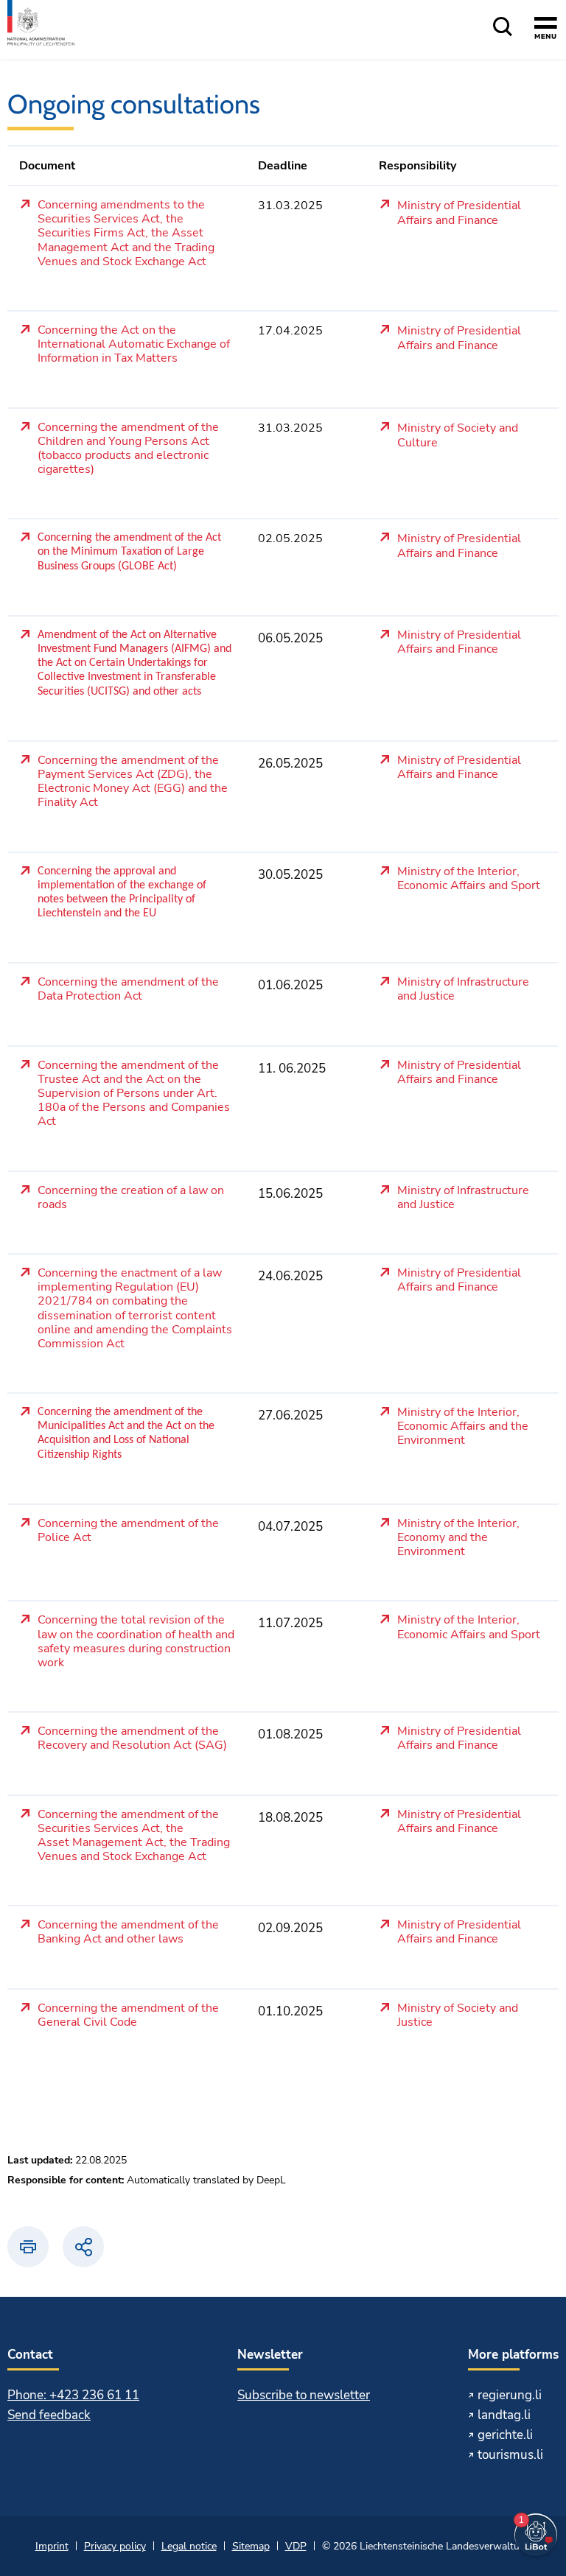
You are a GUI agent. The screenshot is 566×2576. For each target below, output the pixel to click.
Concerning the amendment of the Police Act (128, 1531)
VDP (296, 2546)
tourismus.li (510, 2455)
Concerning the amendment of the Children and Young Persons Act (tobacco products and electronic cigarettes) (128, 449)
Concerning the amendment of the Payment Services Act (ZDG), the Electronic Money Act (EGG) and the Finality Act (133, 782)
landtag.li (504, 2415)
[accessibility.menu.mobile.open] (546, 30)
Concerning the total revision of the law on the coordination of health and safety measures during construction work (136, 1642)
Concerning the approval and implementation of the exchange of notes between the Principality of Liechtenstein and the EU (122, 893)
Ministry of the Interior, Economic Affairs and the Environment (463, 1427)
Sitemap (251, 2546)
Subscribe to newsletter (304, 2395)
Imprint (52, 2546)
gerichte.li (505, 2435)
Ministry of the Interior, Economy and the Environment (458, 1538)
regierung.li (510, 2395)
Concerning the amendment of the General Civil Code (128, 2016)
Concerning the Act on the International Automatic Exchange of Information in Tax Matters (134, 345)
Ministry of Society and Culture (458, 436)
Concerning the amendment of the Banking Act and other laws (128, 1933)
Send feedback (49, 2415)
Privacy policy (115, 2546)
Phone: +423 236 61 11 (73, 2395)
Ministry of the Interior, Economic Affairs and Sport (469, 879)
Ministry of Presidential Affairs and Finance (459, 213)
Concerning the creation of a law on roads (131, 1198)
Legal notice (189, 2546)
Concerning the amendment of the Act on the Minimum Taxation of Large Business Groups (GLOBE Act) (129, 552)
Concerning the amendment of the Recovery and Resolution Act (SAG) (132, 1739)
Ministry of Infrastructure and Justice (463, 990)
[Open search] (503, 28)
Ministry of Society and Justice (458, 2016)
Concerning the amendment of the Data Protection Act (128, 990)
